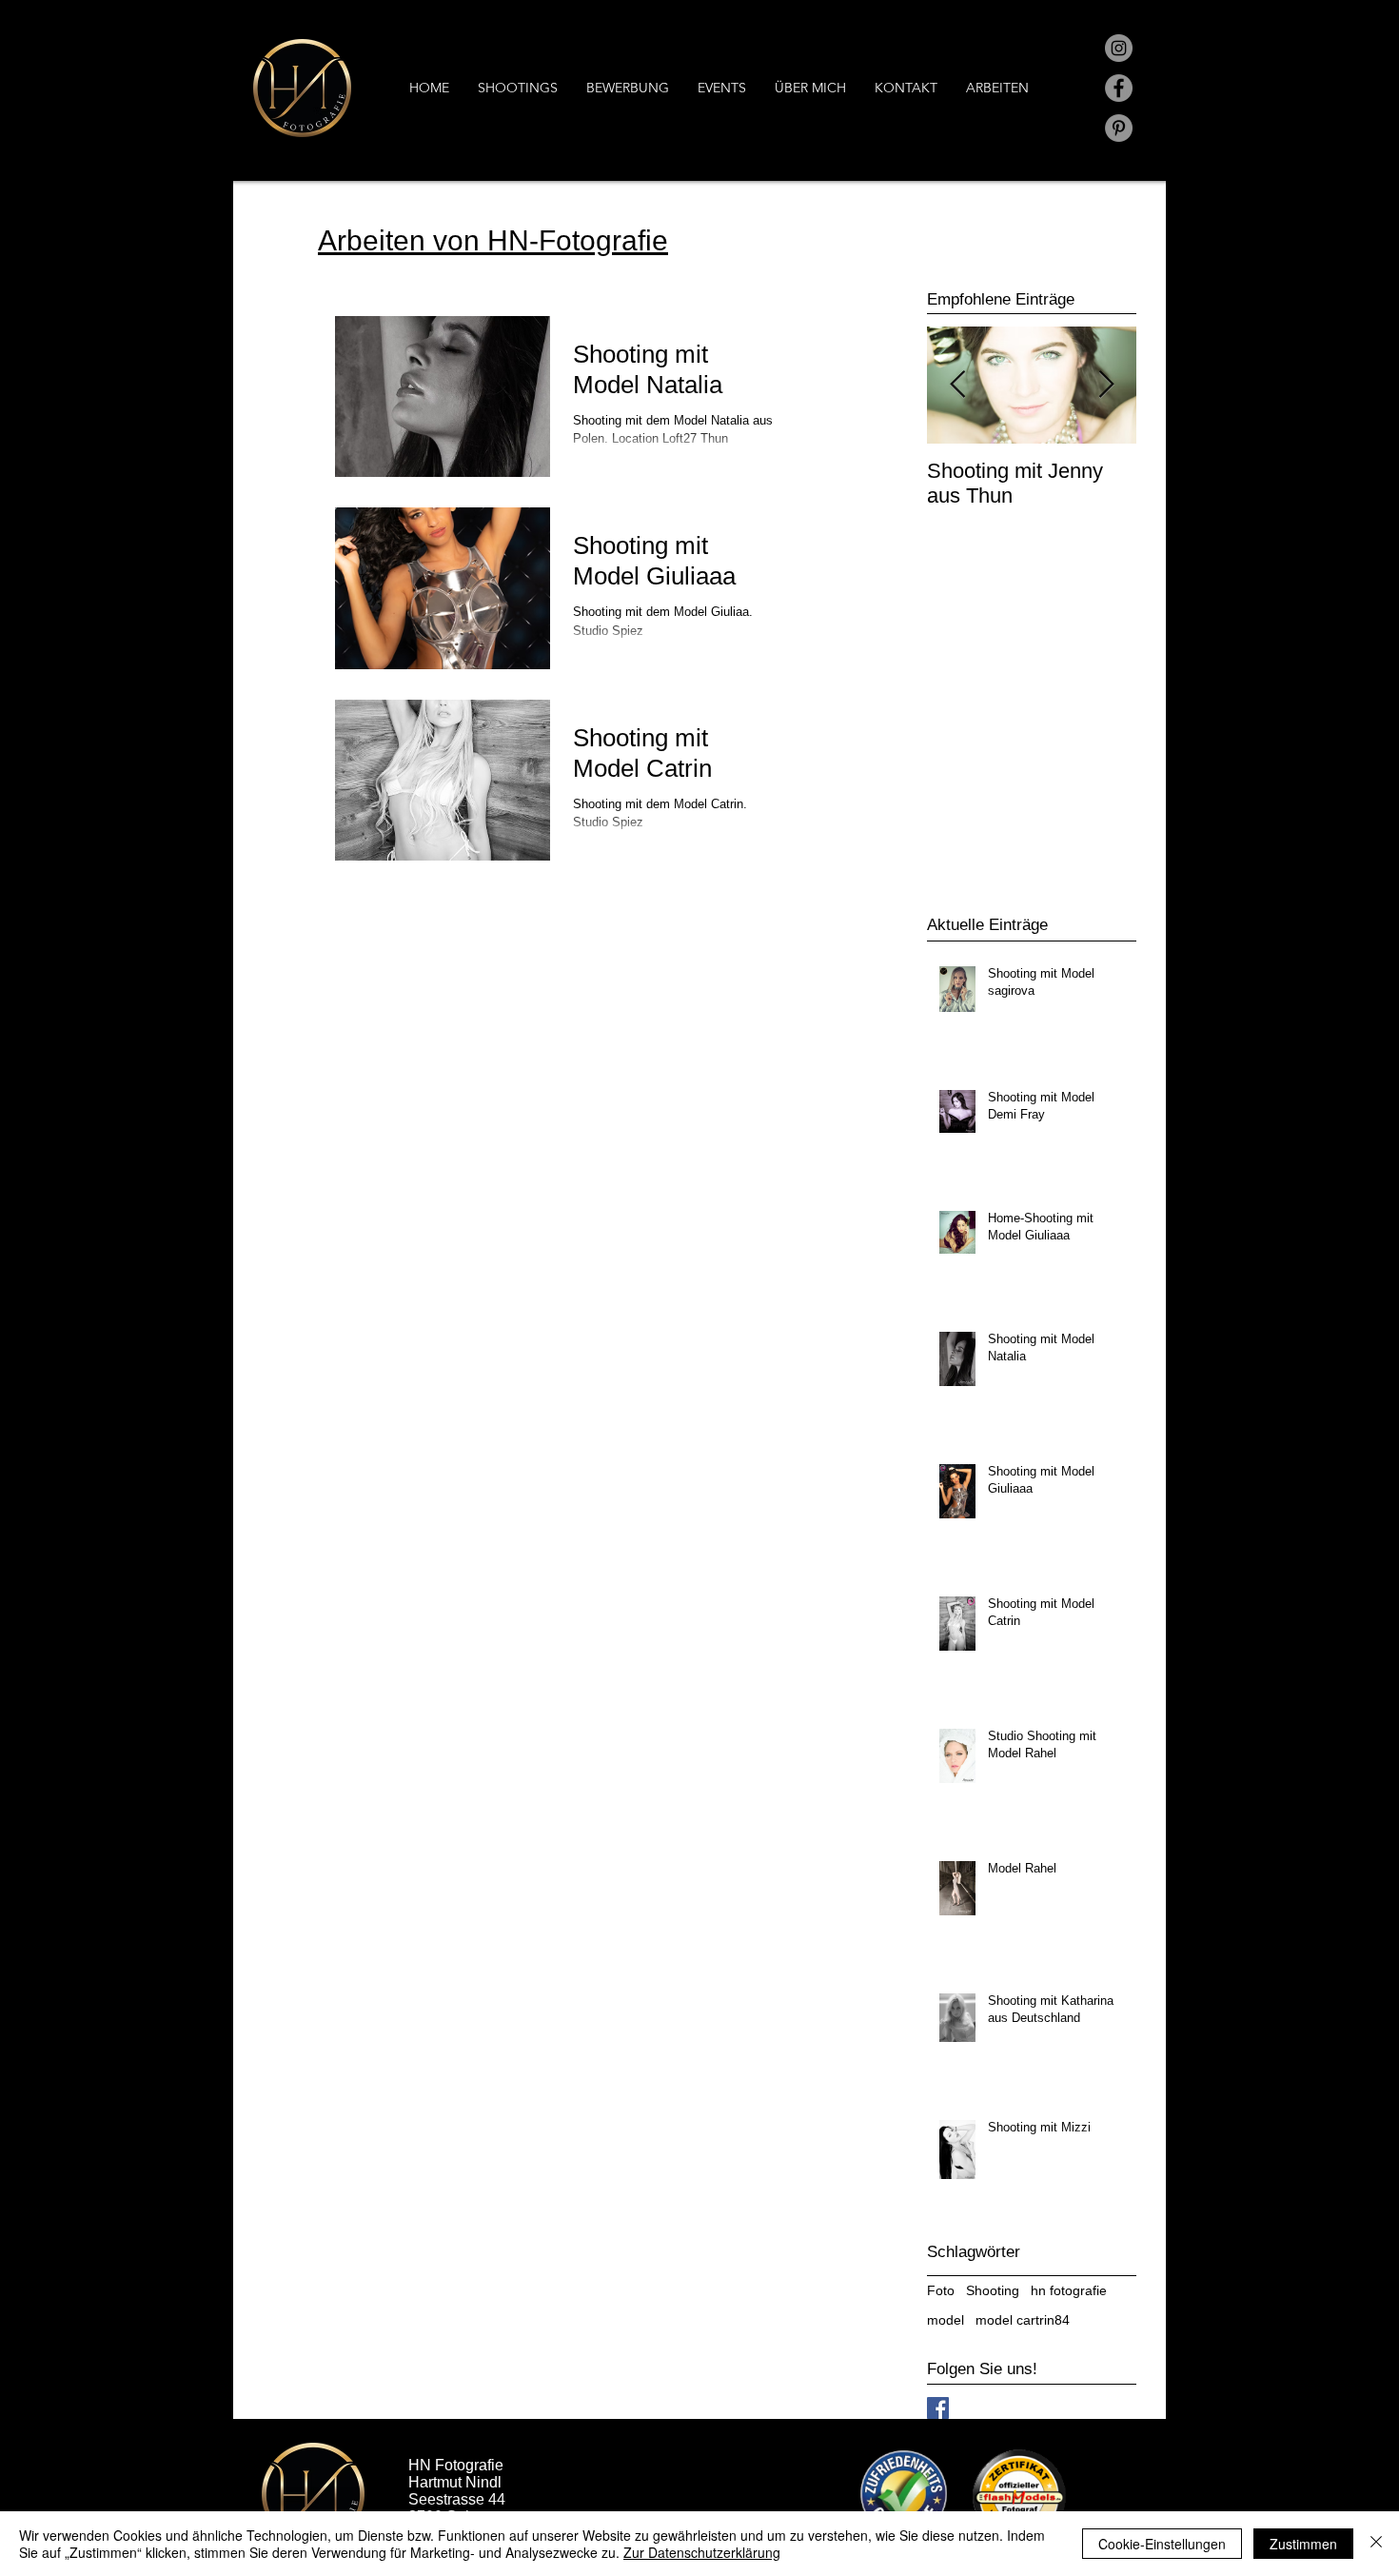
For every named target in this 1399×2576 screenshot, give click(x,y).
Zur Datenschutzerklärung (702, 2552)
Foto (941, 2290)
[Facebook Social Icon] (938, 2408)
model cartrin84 (1023, 2320)
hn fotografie (1069, 2290)
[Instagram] (1119, 48)
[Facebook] (1119, 88)
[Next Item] (1106, 385)
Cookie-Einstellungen (1162, 2544)
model (946, 2320)
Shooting (993, 2290)
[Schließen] (1376, 2544)
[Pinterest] (1119, 128)
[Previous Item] (957, 385)
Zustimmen (1303, 2544)
